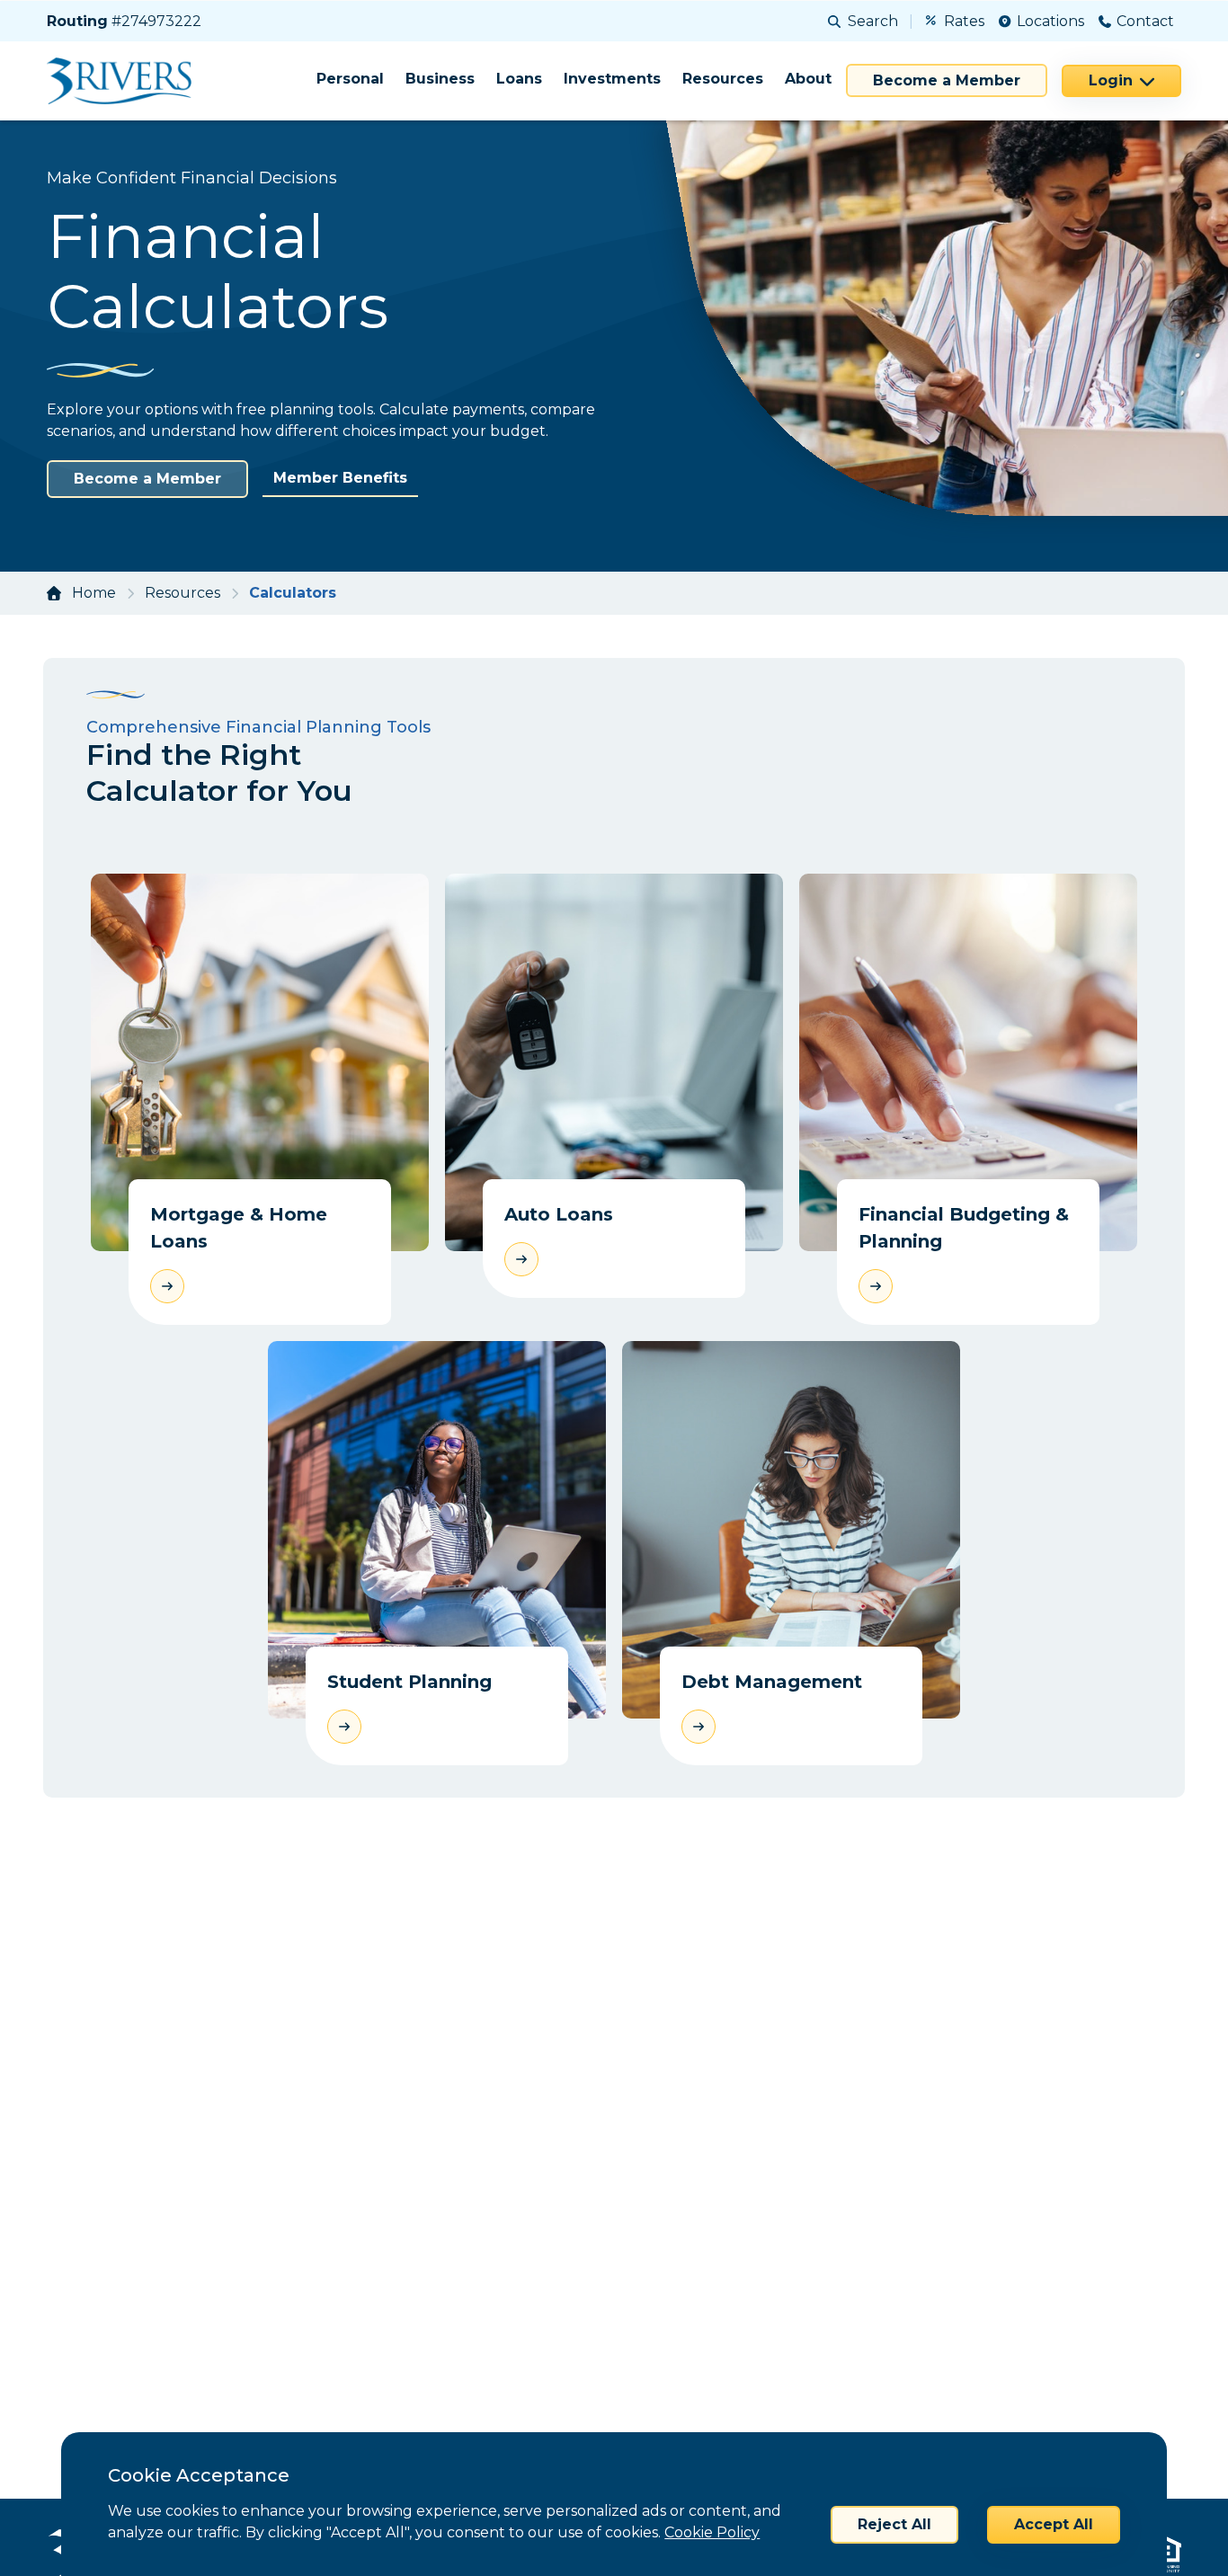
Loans (519, 79)
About (808, 79)
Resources (723, 79)
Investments (612, 79)
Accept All (1054, 2524)
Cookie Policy (712, 2532)
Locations (1050, 21)
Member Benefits (340, 478)
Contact (1145, 21)
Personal (350, 79)
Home (94, 593)
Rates (964, 21)
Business (440, 79)
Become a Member (947, 80)
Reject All (894, 2524)
